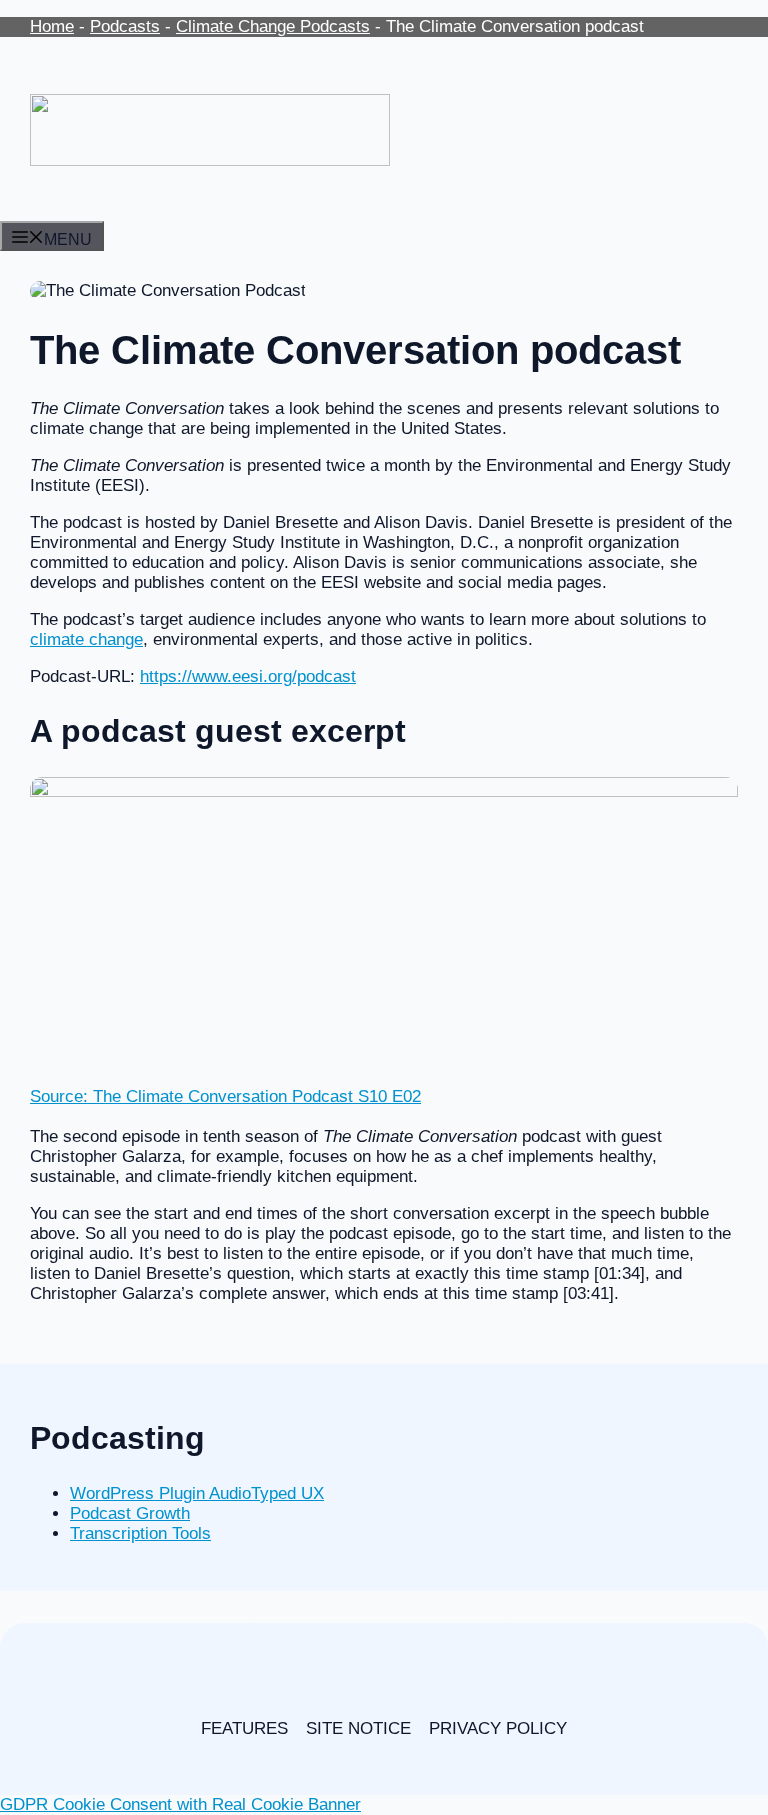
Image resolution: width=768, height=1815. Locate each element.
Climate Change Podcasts (273, 26)
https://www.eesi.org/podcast (248, 676)
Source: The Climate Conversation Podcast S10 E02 (225, 1096)
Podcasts (125, 26)
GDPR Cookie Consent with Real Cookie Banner (180, 1804)
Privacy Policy (498, 1728)
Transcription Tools (140, 1533)
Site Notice (358, 1728)
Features (244, 1728)
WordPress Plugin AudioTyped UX (197, 1493)
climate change (86, 639)
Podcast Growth (130, 1513)
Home (52, 26)
